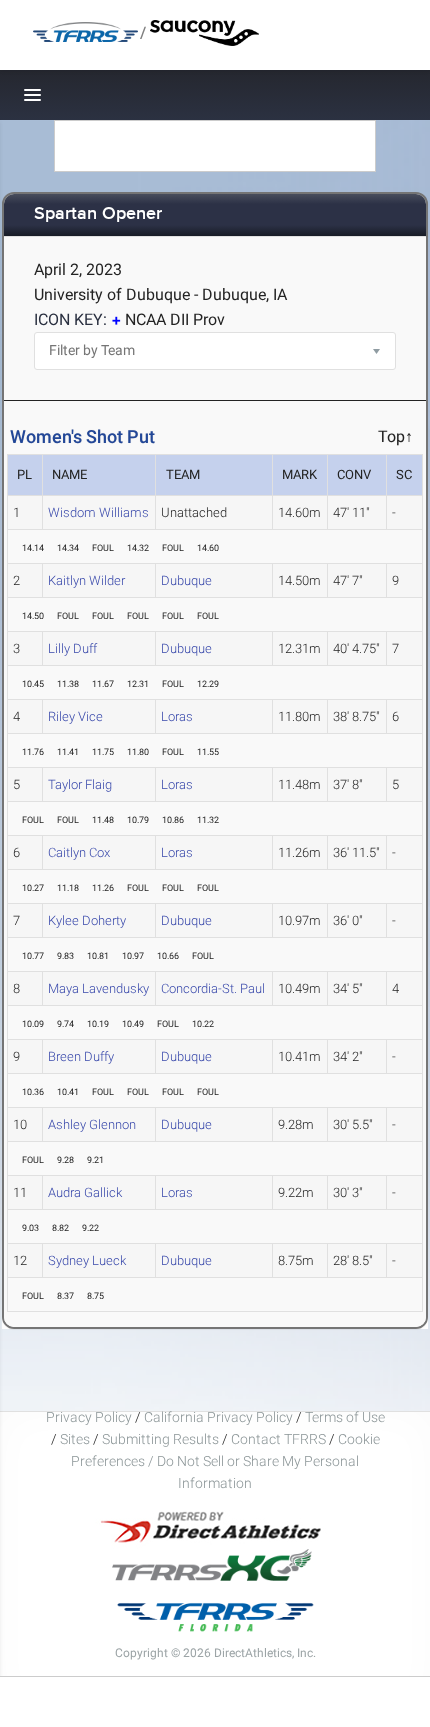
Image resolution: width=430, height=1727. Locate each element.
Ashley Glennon (92, 1124)
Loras (177, 716)
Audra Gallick (85, 1192)
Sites (75, 1439)
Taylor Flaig (80, 784)
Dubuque (186, 580)
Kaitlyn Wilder (86, 580)
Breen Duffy (81, 1056)
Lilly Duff (72, 648)
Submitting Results (160, 1439)
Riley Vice (75, 716)
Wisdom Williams (98, 512)
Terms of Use (345, 1417)
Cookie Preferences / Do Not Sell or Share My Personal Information (225, 1461)
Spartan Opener (98, 214)
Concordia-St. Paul (213, 988)
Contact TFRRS (280, 1439)
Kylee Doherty (87, 920)
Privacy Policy (89, 1417)
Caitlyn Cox (79, 852)
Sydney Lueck (87, 1260)
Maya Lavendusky (98, 988)
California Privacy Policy (218, 1417)
